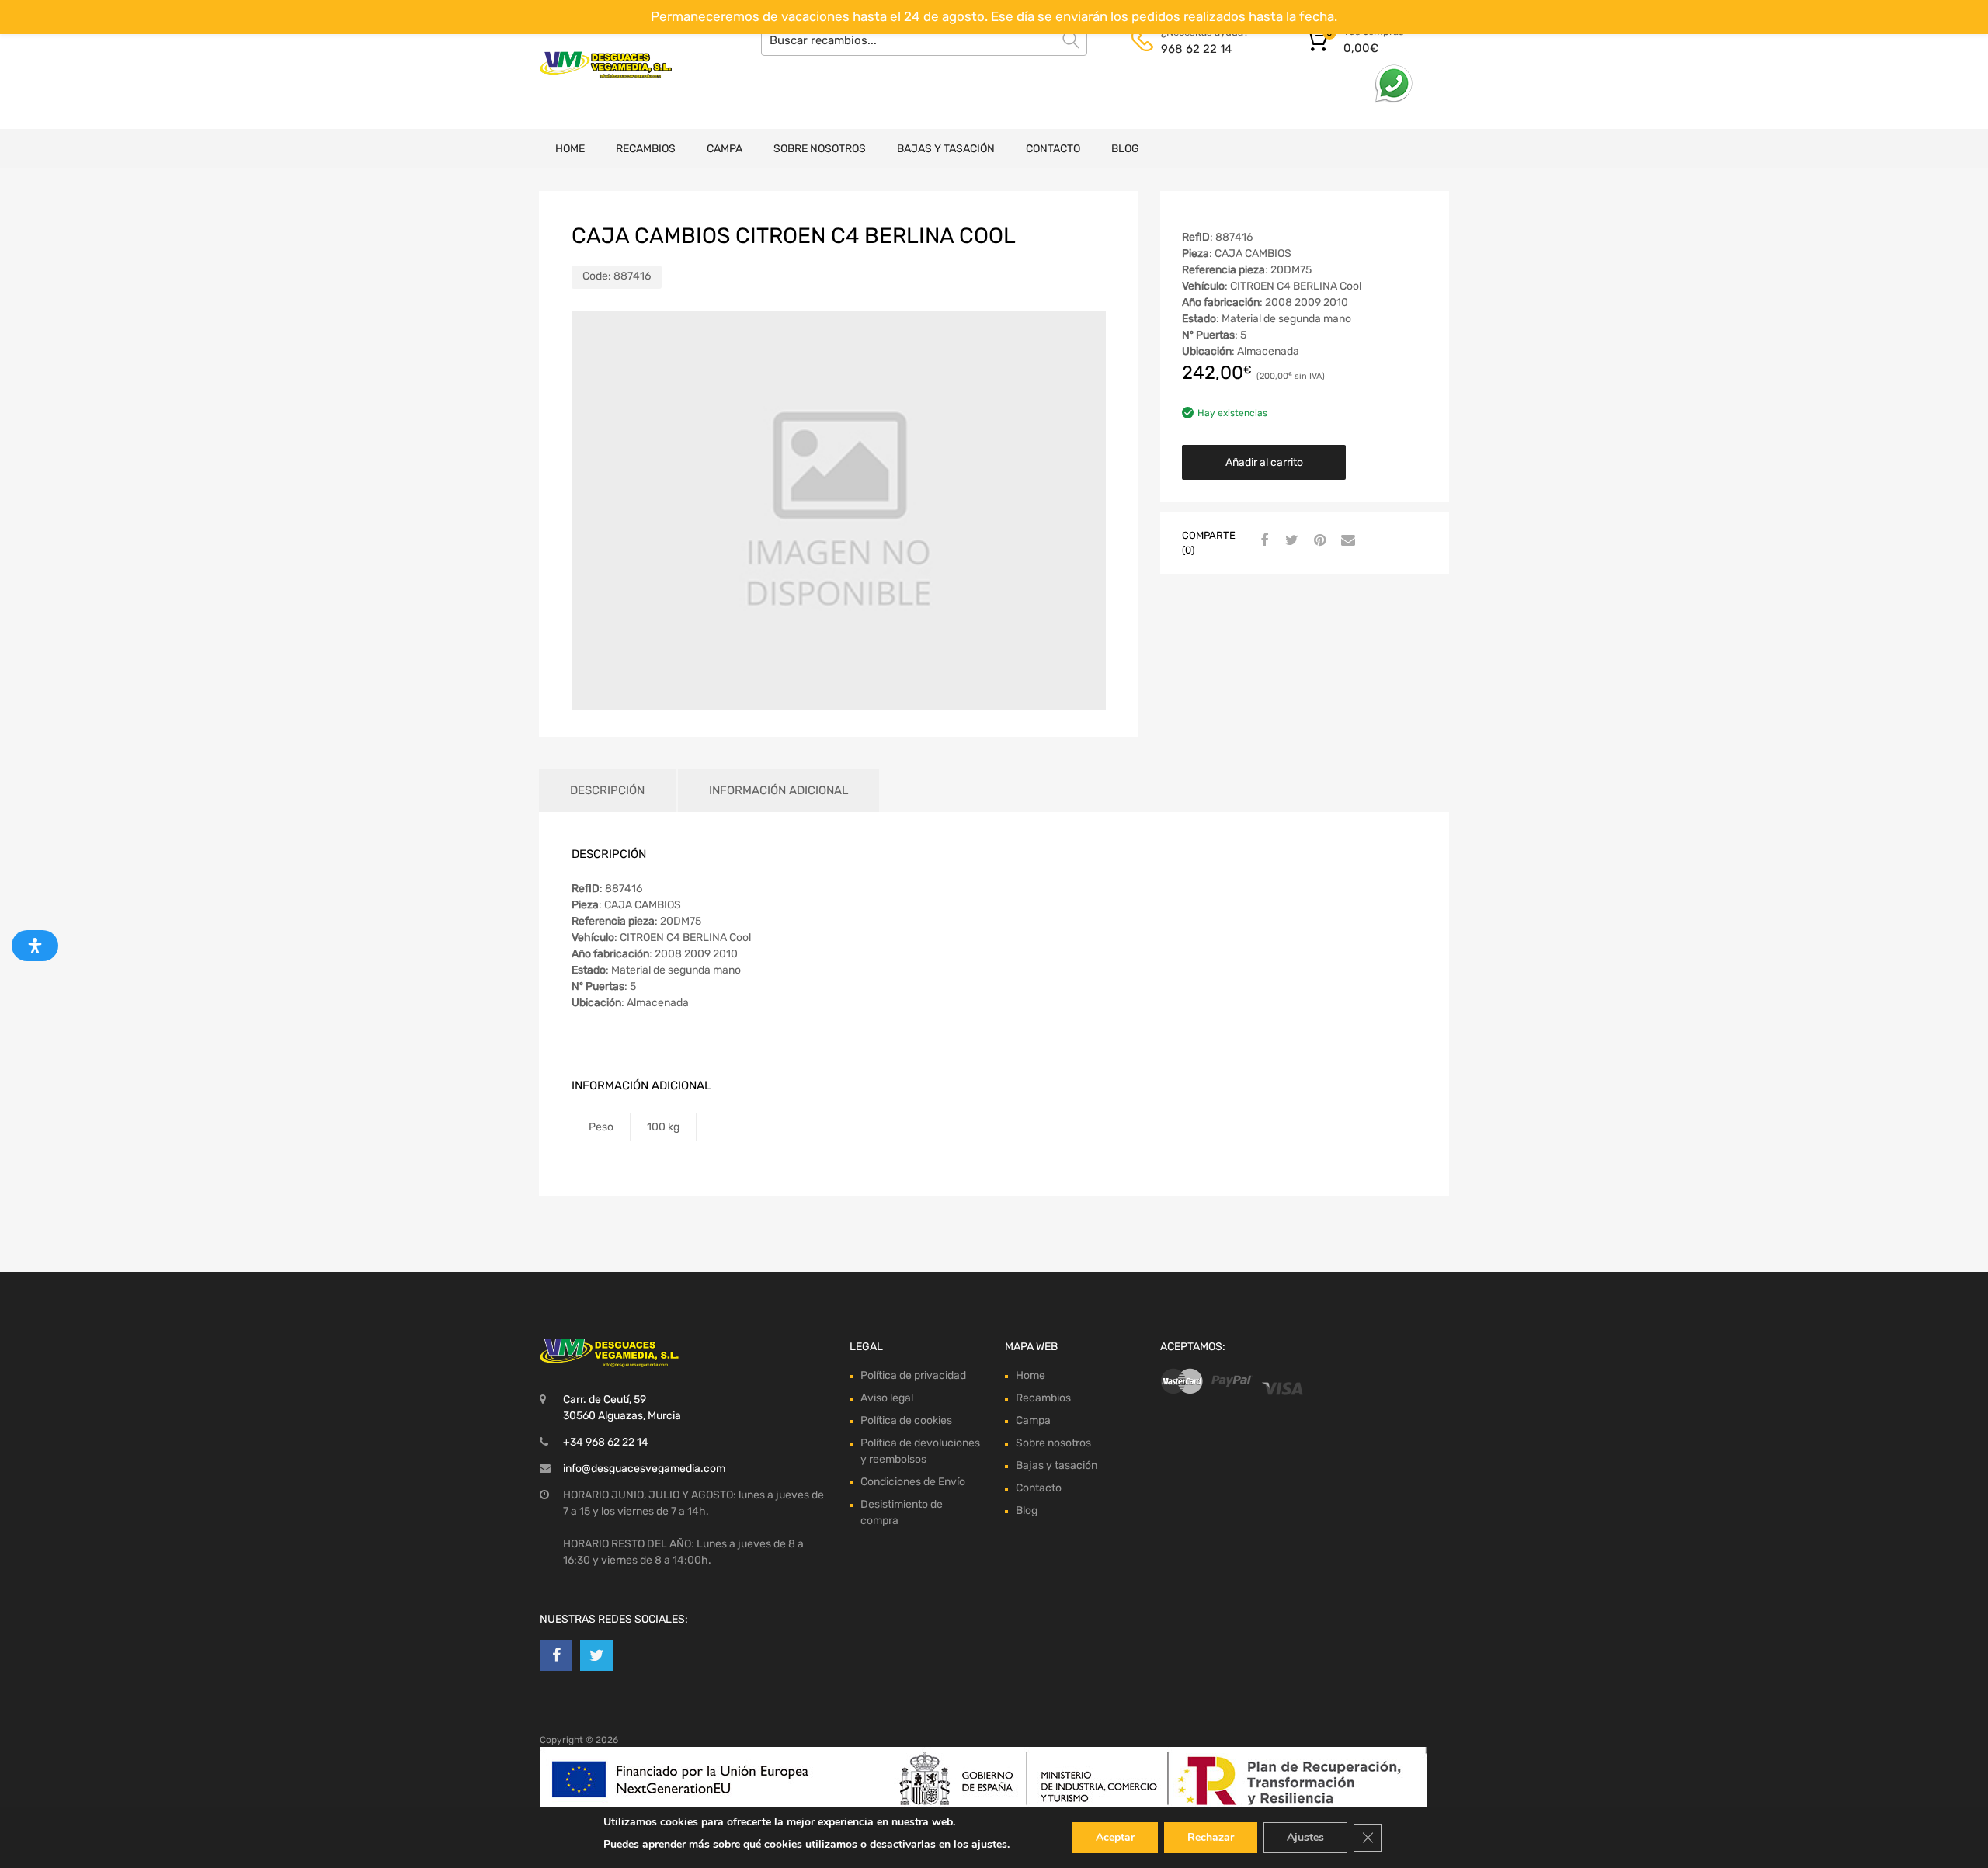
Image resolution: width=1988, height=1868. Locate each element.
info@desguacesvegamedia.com (644, 1469)
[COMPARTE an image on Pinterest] (1318, 541)
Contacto (1053, 149)
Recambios (646, 149)
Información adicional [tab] (779, 790)
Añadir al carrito (1264, 462)
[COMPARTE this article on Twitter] (1290, 541)
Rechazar (1211, 1837)
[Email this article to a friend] (1346, 541)
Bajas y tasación (946, 149)
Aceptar (1115, 1837)
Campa (725, 149)
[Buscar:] (924, 40)
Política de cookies (906, 1420)
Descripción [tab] (607, 790)
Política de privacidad (913, 1375)
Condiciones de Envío (913, 1482)
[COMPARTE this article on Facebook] (1262, 541)
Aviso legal (887, 1398)
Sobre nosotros (820, 149)
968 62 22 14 (1196, 49)
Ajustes (1305, 1837)
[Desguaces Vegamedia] (606, 65)
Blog (1125, 149)
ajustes (989, 1844)
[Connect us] (556, 1655)
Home (570, 149)
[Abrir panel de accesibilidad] (35, 946)
